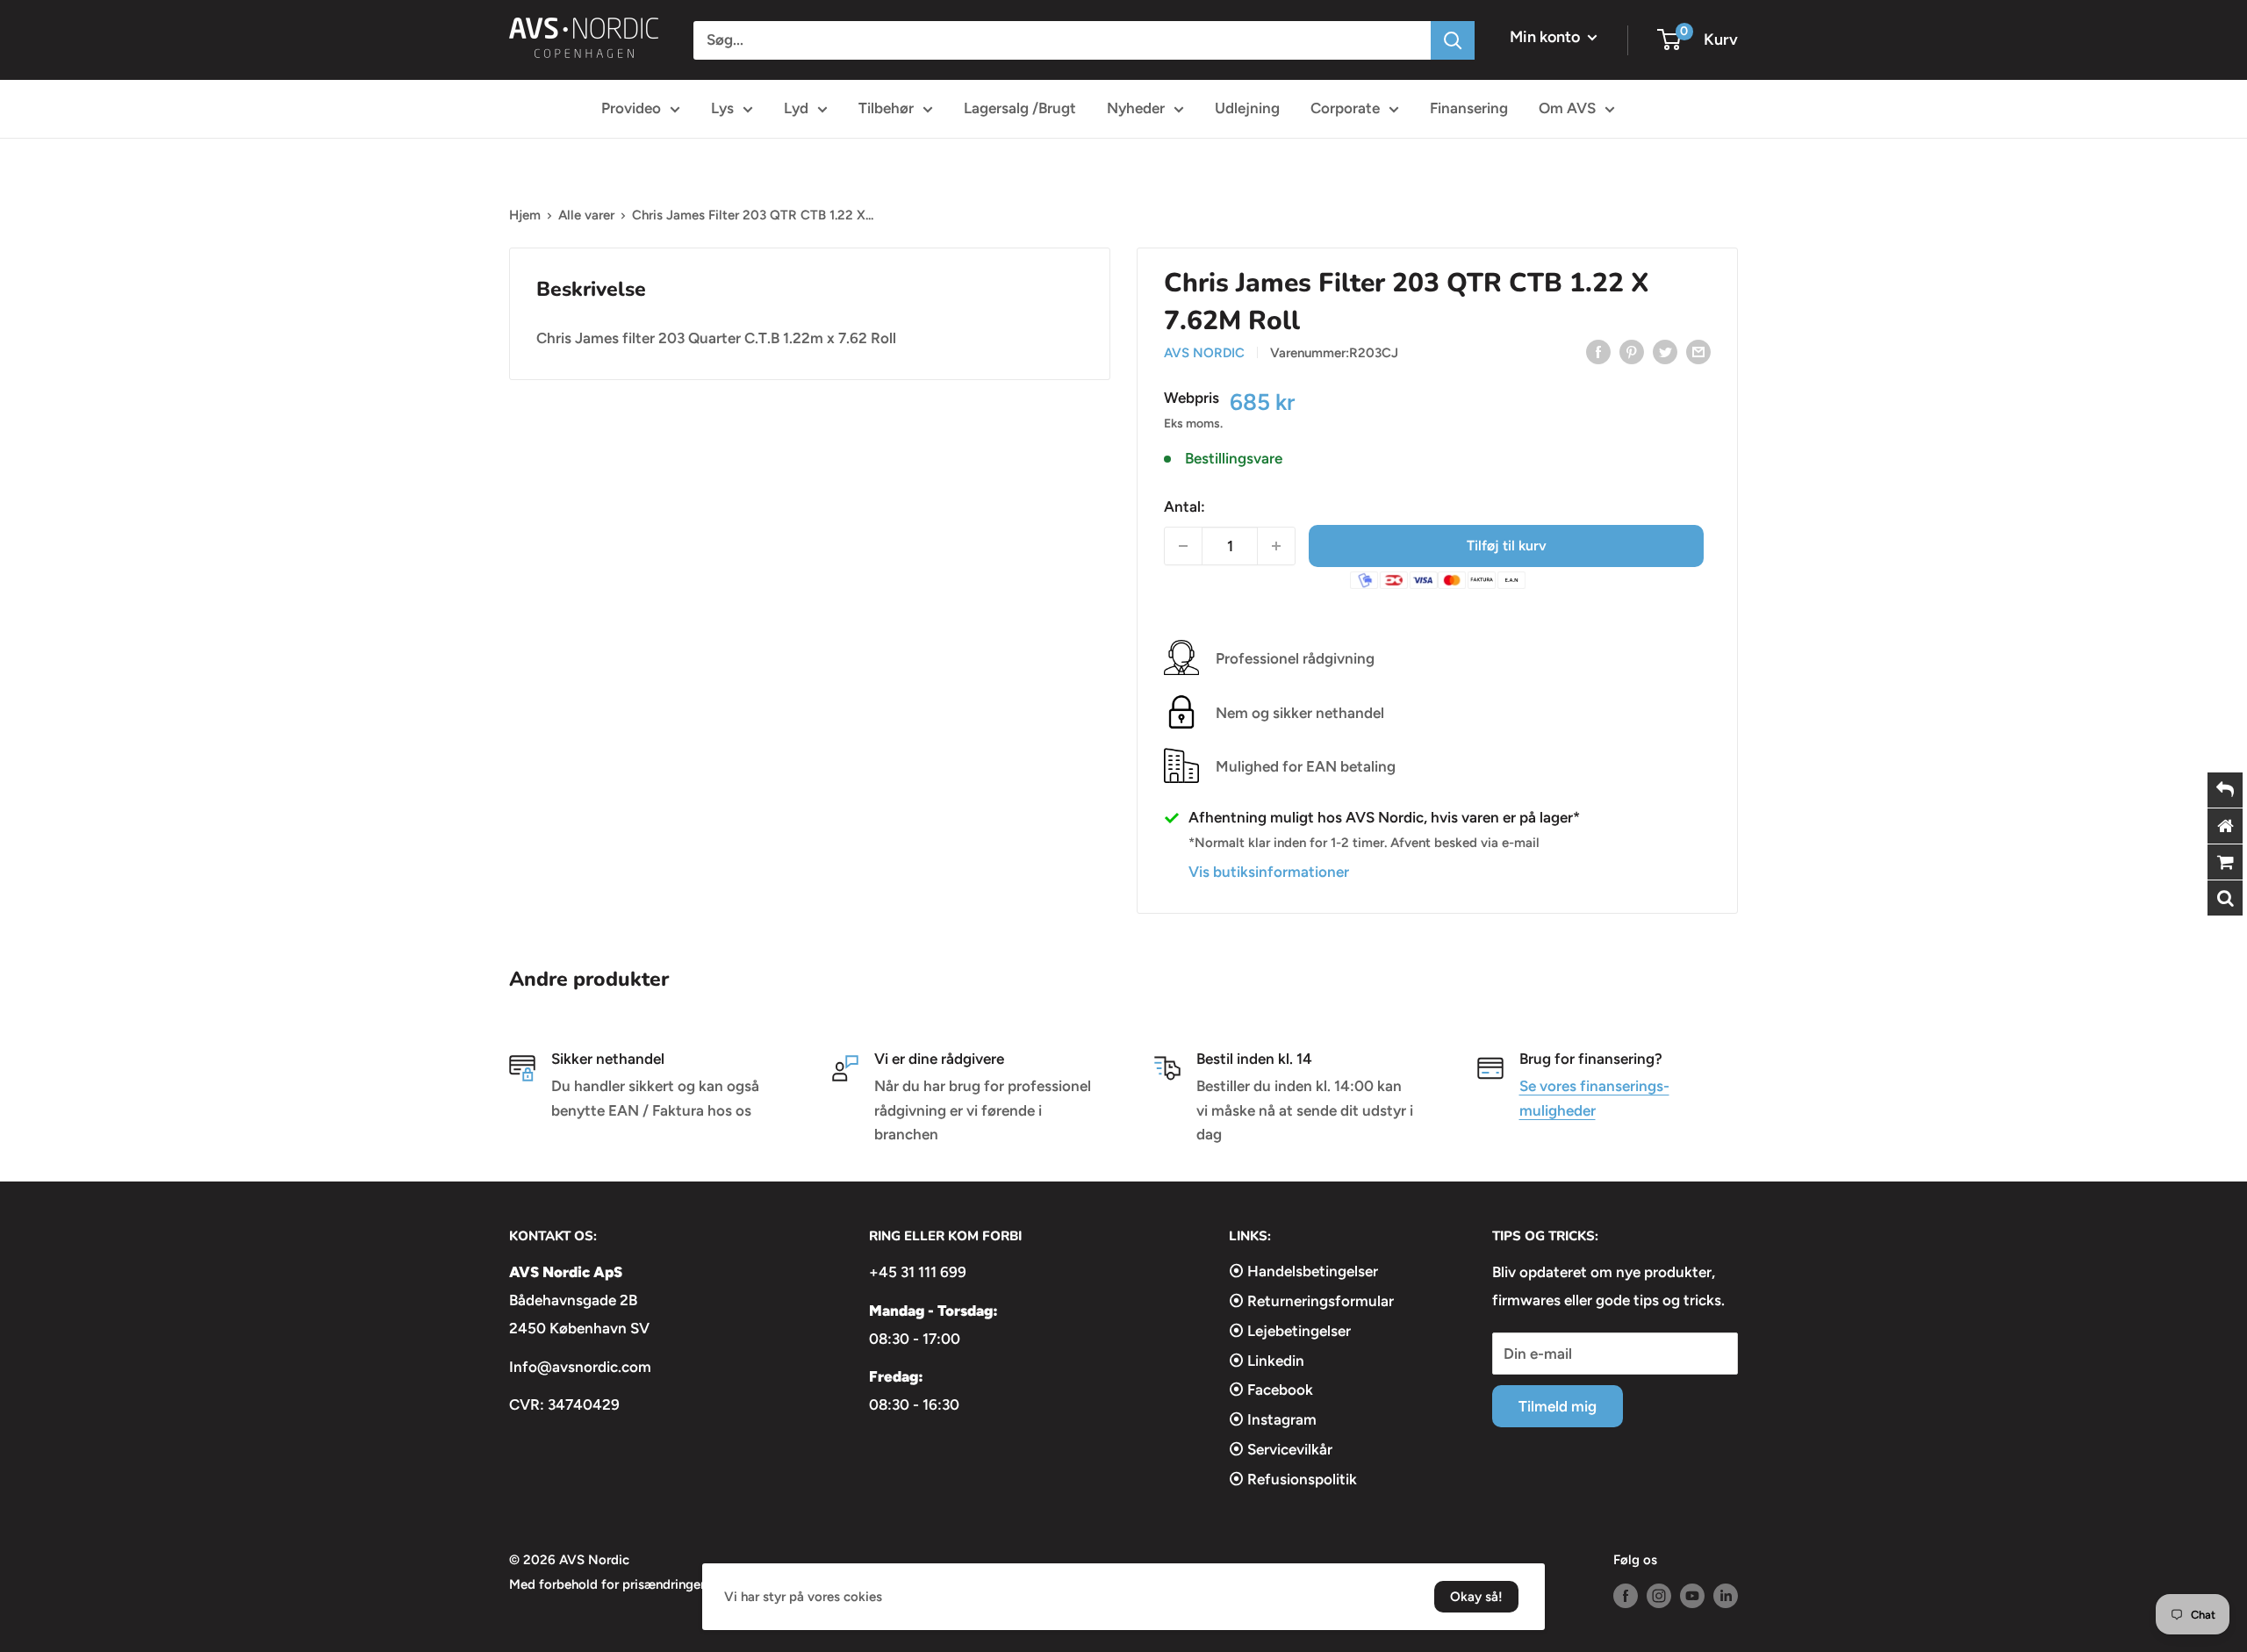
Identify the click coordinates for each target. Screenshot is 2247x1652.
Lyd (796, 108)
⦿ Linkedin (1267, 1361)
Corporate (1345, 108)
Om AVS (1567, 108)
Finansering (1469, 108)
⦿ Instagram (1273, 1419)
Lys (722, 108)
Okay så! (1476, 1597)
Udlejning (1247, 108)
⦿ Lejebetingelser (1290, 1331)
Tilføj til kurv (1507, 546)
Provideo (631, 108)
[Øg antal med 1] (1276, 546)
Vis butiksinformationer (1269, 872)
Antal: (1185, 506)
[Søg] (1453, 40)
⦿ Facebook (1271, 1390)
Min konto (1547, 37)
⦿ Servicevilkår (1281, 1449)
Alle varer (586, 215)
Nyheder (1136, 108)
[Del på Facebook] (1598, 351)
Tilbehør (886, 108)
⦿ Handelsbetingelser (1303, 1271)
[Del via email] (1698, 351)
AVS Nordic (1204, 353)
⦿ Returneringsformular (1311, 1301)
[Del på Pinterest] (1632, 351)
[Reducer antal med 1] (1183, 546)
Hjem (525, 215)
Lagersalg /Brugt (1020, 108)
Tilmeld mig (1558, 1406)
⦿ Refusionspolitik (1293, 1479)
